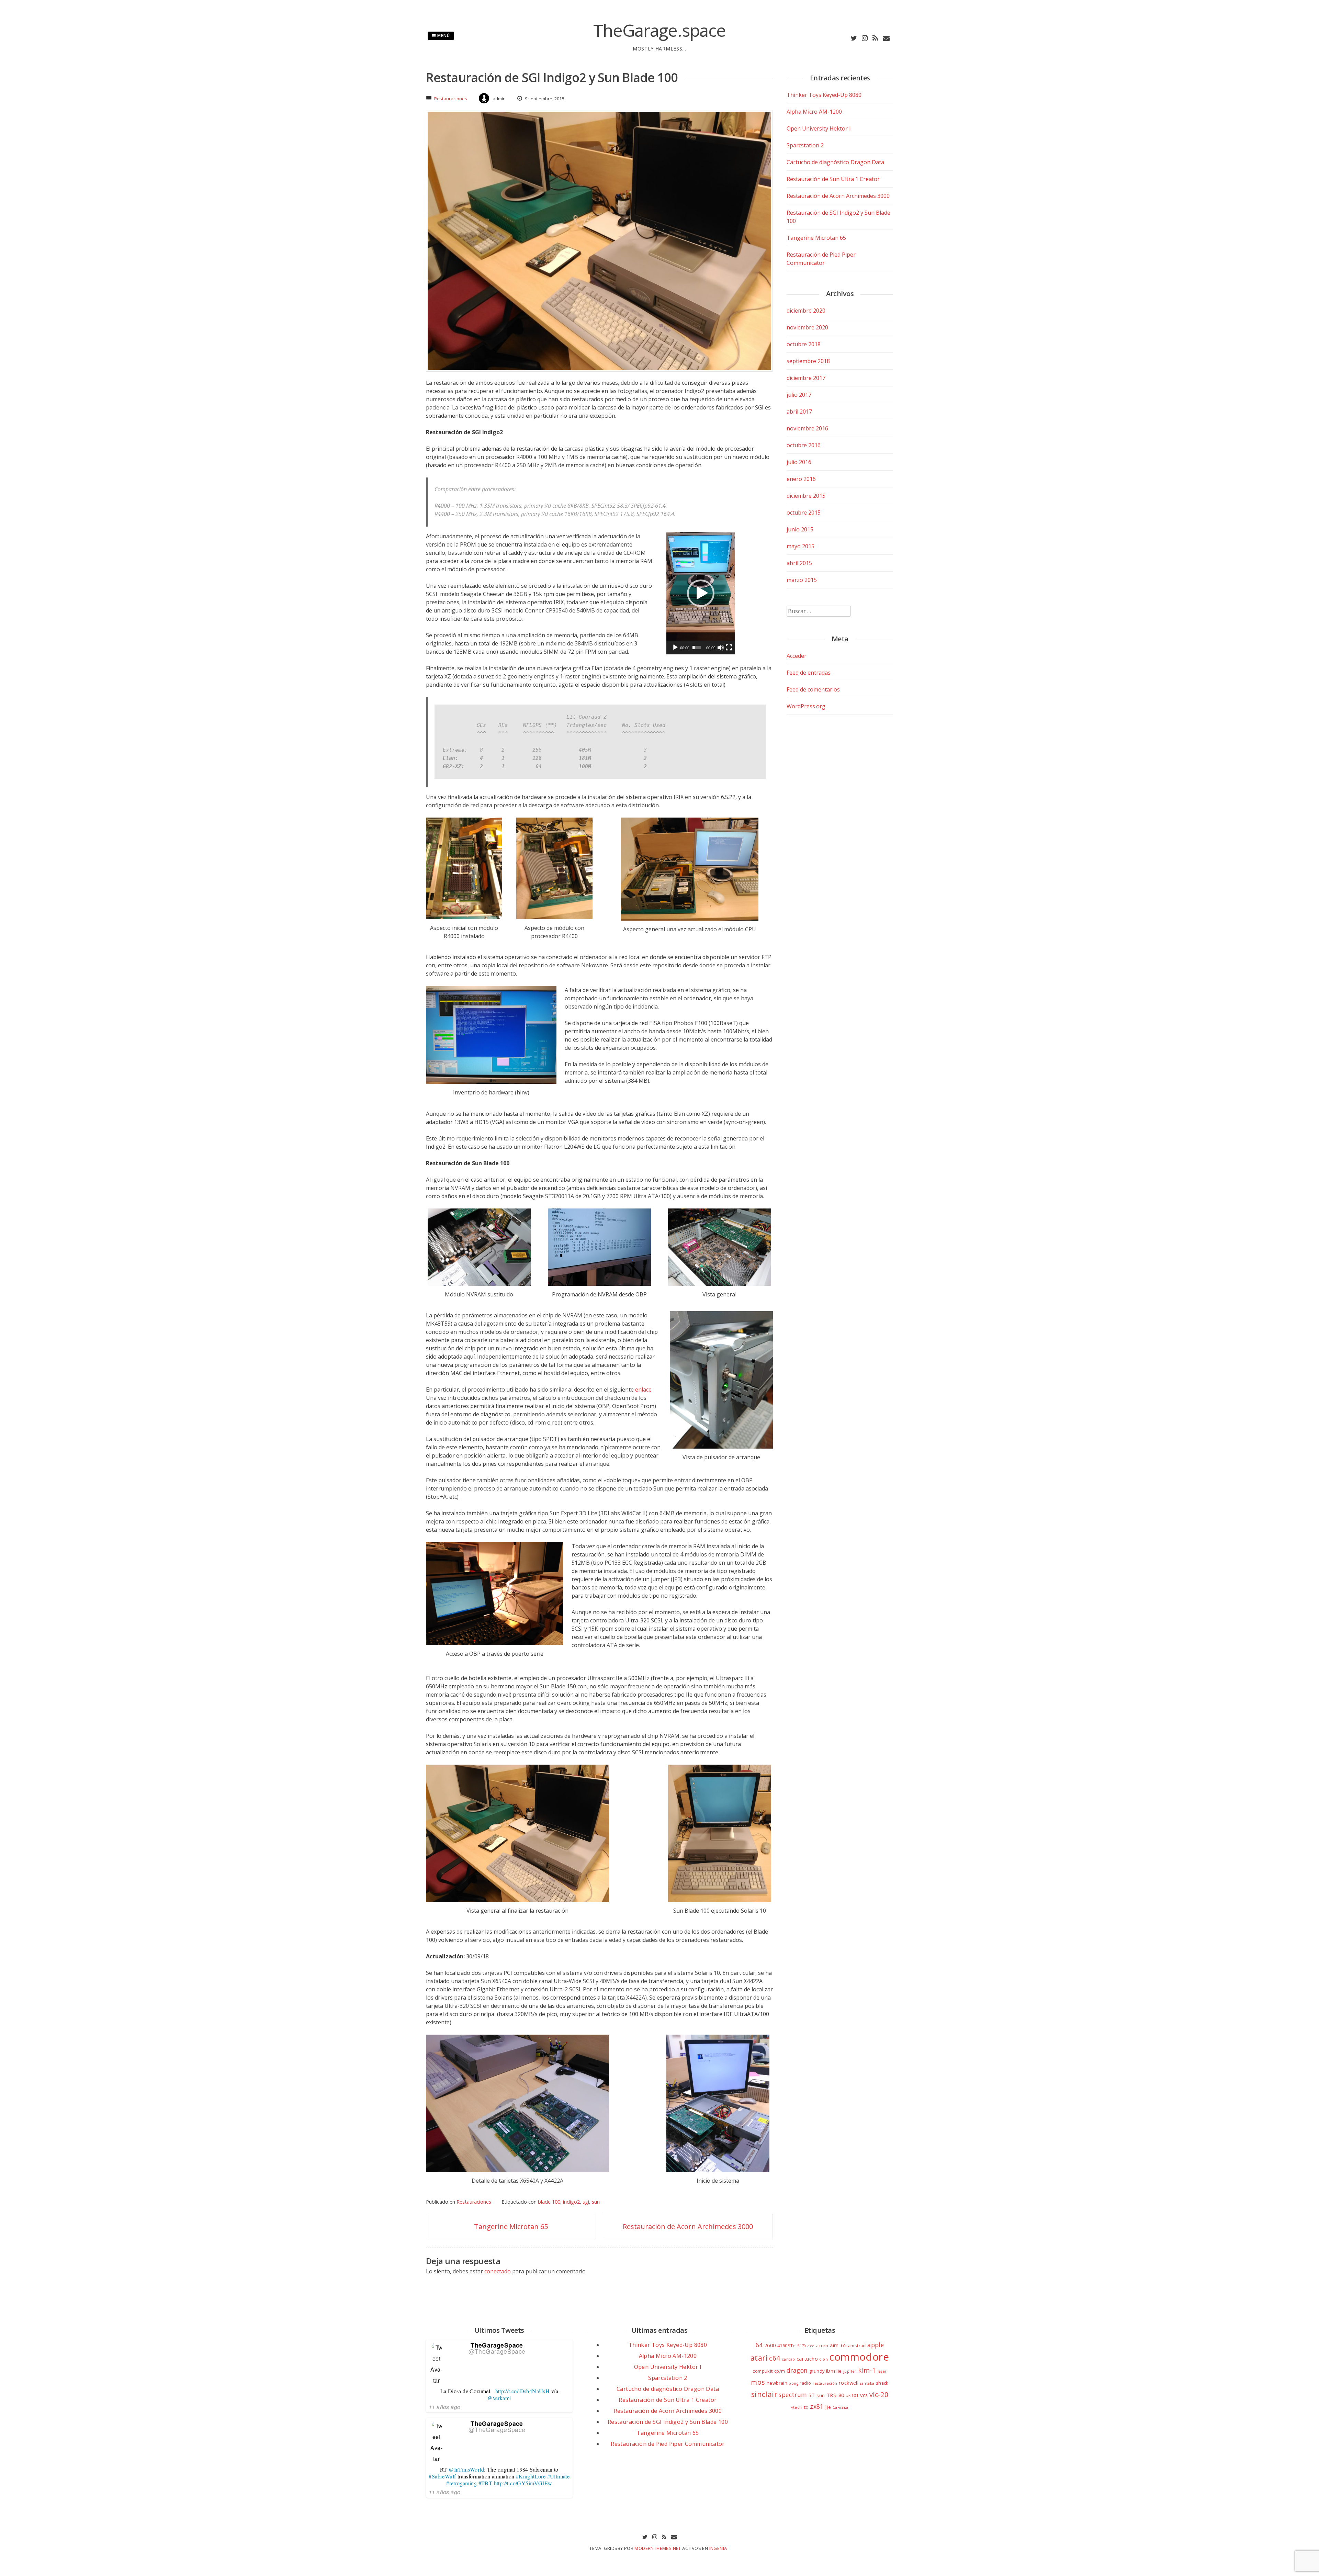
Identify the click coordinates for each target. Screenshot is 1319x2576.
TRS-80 (835, 2395)
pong (793, 2383)
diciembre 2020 (806, 311)
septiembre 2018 (808, 361)
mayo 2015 (801, 546)
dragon (797, 2370)
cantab (788, 2359)
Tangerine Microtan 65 (511, 2226)
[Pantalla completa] (729, 648)
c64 (775, 2358)
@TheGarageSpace (497, 2351)
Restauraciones (451, 99)
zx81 (817, 2406)
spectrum (793, 2395)
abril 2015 (799, 563)
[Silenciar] (721, 648)
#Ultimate (559, 2476)
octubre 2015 (804, 513)
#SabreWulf (442, 2476)
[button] (701, 593)
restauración (825, 2383)
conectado (498, 2271)
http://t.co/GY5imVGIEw (523, 2483)
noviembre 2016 (807, 428)
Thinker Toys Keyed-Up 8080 (824, 95)
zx (806, 2407)
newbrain (777, 2383)
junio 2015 (800, 529)
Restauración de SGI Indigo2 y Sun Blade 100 (668, 2422)
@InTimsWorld (466, 2469)
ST (812, 2395)
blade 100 (549, 2202)
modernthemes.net (658, 2548)
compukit (763, 2371)
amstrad (857, 2346)
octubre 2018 (804, 344)
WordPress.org (806, 706)
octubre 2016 (804, 445)
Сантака (841, 2407)
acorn (822, 2346)
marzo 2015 (802, 580)
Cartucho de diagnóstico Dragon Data (835, 162)
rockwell (849, 2383)
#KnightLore (531, 2476)
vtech (796, 2407)
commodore (859, 2357)
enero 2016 (801, 479)
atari (759, 2358)
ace (811, 2346)
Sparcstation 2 (805, 145)
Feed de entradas (809, 673)
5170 (802, 2346)
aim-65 (838, 2345)
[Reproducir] (675, 648)
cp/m (780, 2371)
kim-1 (867, 2370)
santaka (867, 2383)
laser (882, 2371)
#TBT (486, 2483)
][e (828, 2407)
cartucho (807, 2359)
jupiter (850, 2371)
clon (824, 2359)
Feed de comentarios (813, 689)
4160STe (787, 2346)
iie (839, 2371)
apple (876, 2345)
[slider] (697, 648)
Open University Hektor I (819, 128)
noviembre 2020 (807, 327)
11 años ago (444, 2407)
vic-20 (879, 2394)
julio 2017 (799, 395)
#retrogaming (461, 2483)
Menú (443, 36)
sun (596, 2202)
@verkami (499, 2398)
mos (758, 2382)
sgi (586, 2202)
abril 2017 (799, 412)
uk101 (852, 2395)
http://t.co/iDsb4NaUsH (523, 2391)
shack (882, 2383)
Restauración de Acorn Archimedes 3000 (688, 2226)
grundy (817, 2371)
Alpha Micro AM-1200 (814, 112)
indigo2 (571, 2202)
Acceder (797, 656)
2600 (770, 2345)
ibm (831, 2371)
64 (759, 2345)
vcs (864, 2395)
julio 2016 (799, 462)
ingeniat (719, 2548)
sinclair (764, 2394)
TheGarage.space (659, 30)
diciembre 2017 (806, 378)
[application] (701, 593)
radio (805, 2383)
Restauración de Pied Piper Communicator (668, 2444)
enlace (643, 1390)
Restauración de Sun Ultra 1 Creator (833, 179)
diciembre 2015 (806, 496)
